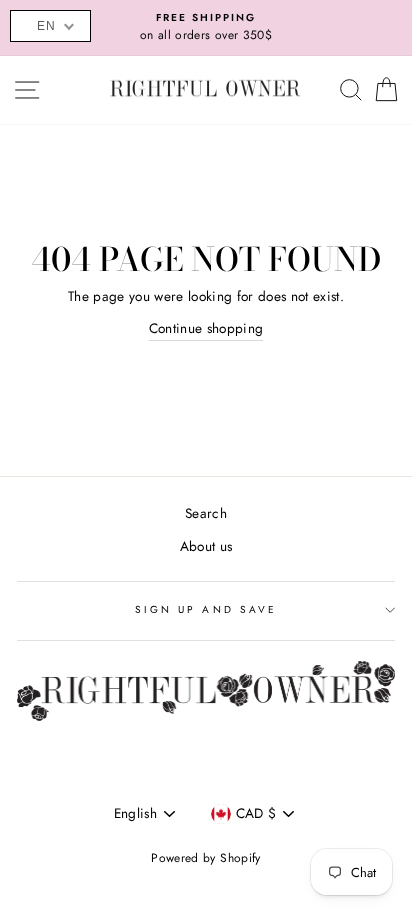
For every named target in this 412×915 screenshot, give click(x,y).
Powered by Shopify (205, 858)
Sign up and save (206, 609)
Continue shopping (206, 328)
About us (206, 546)
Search (206, 513)
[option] (206, 28)
